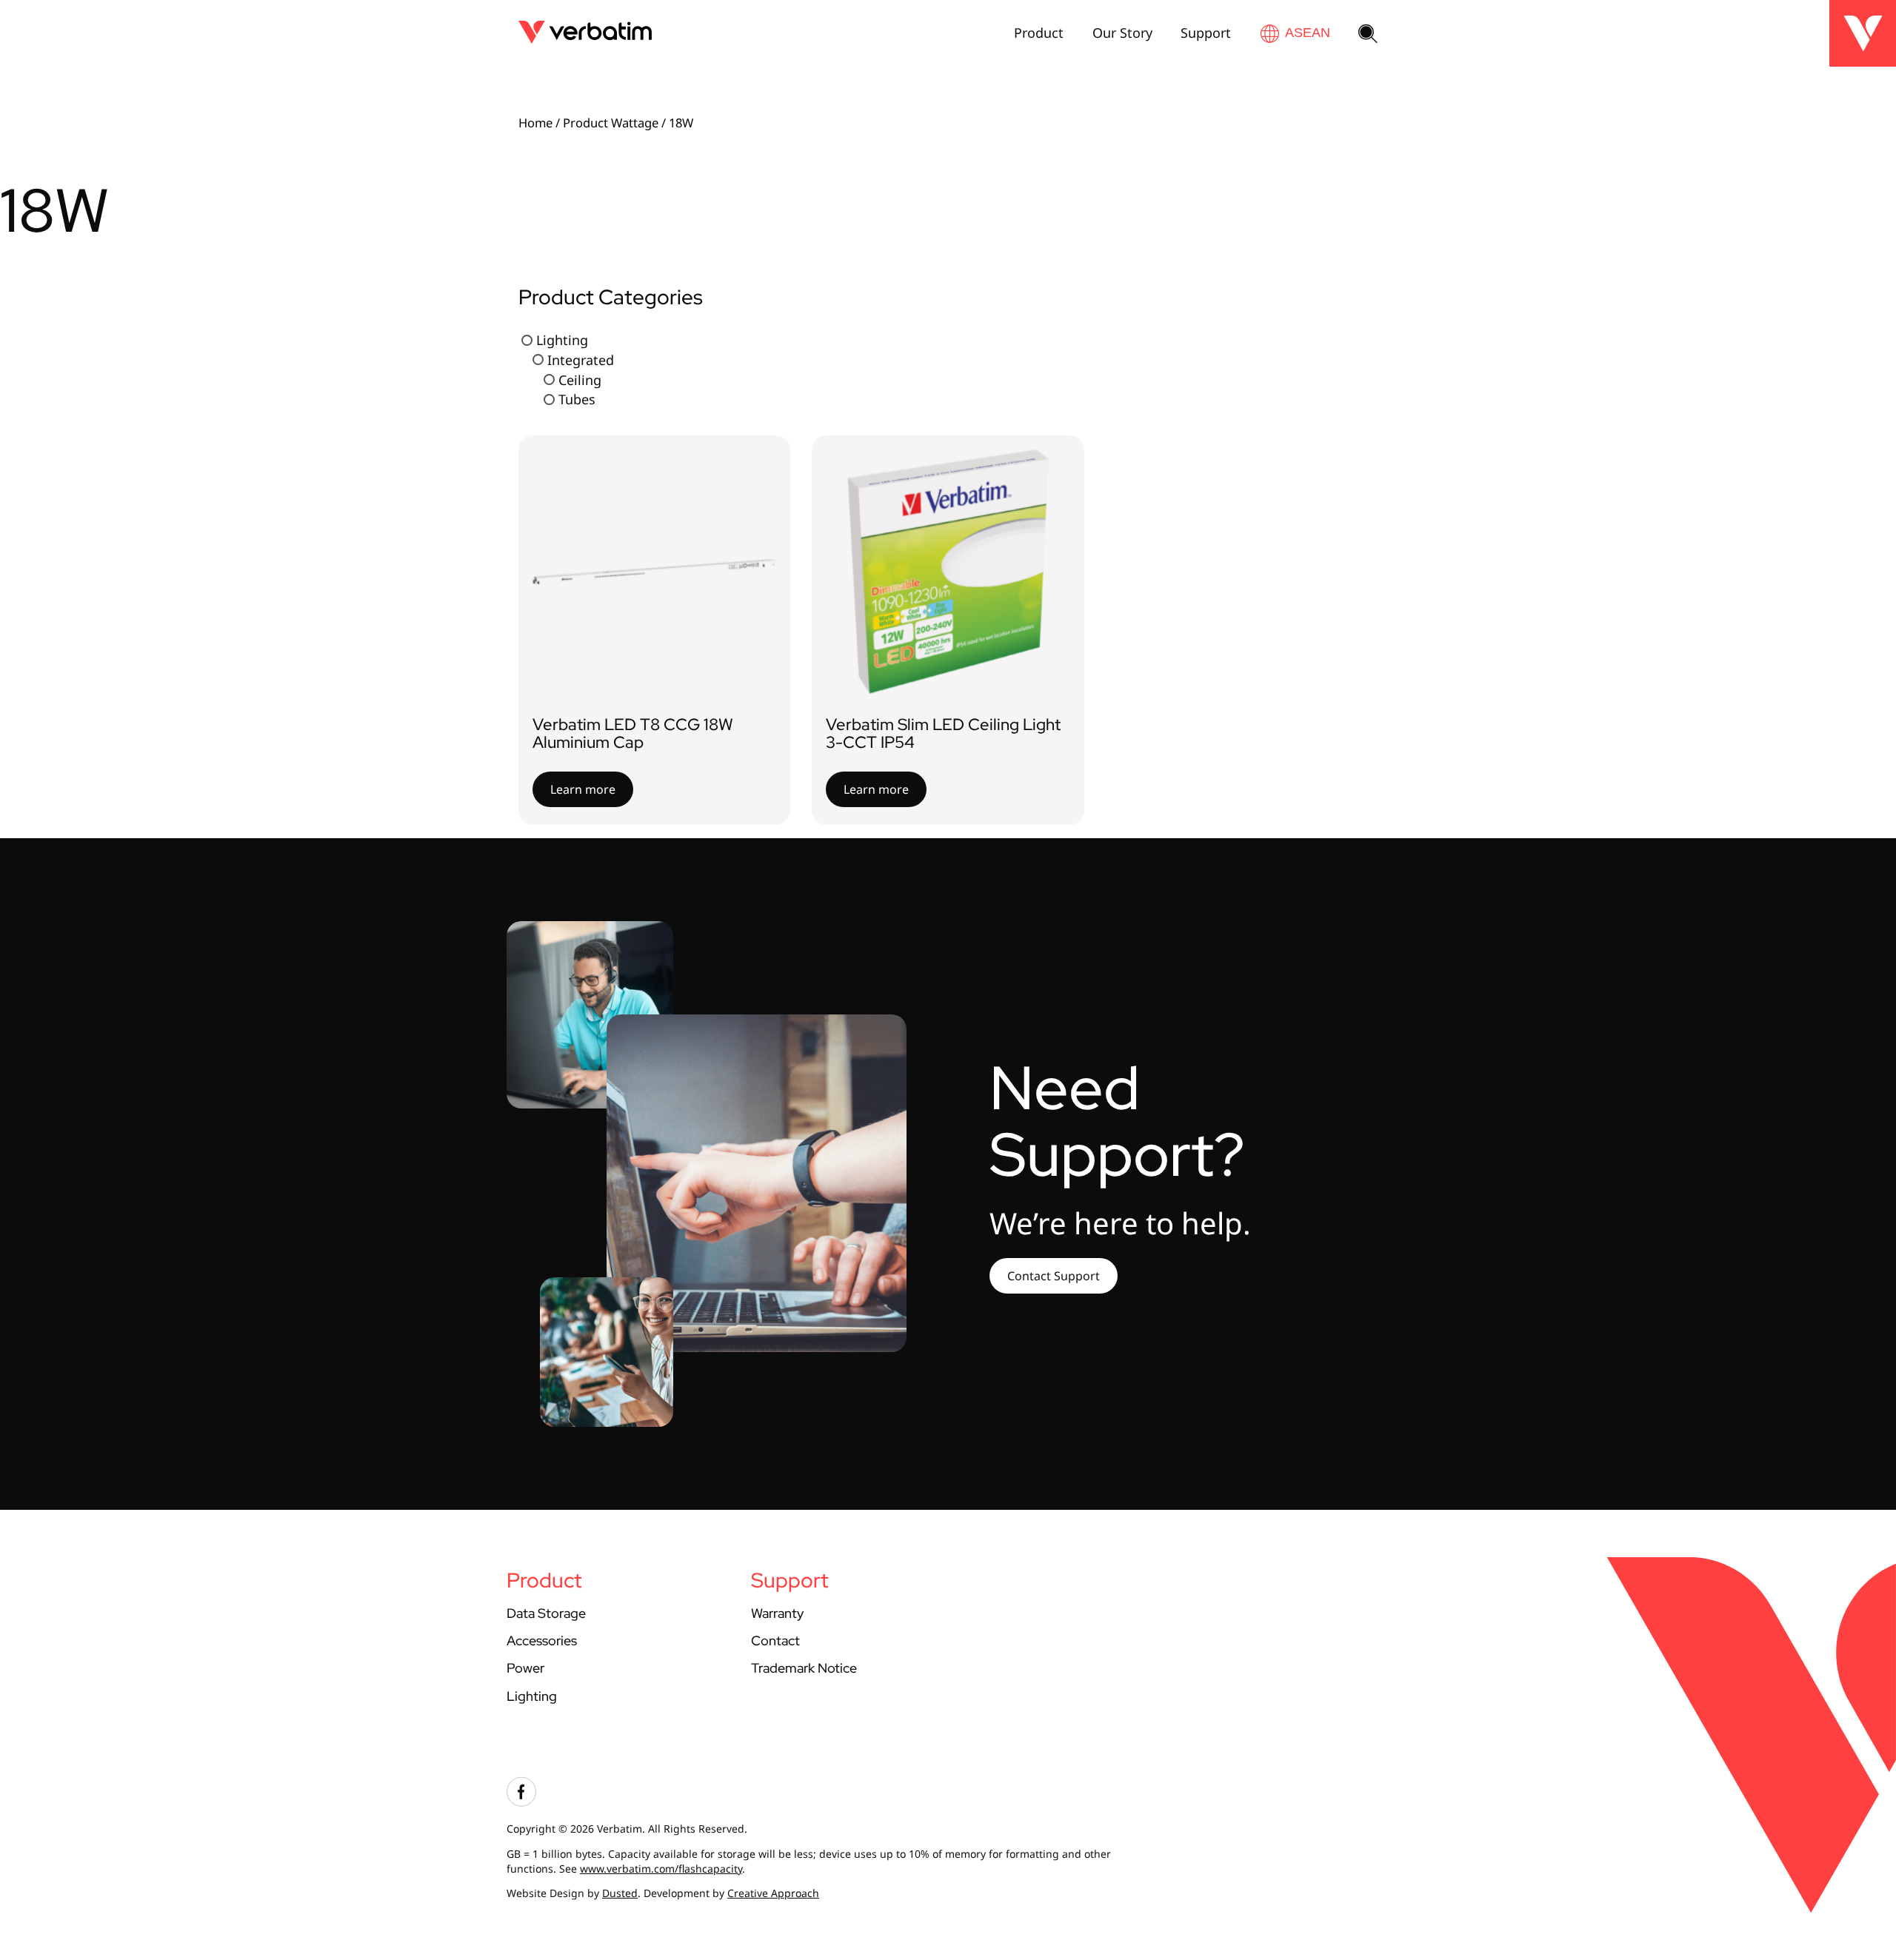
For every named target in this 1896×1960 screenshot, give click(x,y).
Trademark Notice (804, 1668)
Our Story (1122, 33)
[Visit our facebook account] (521, 1803)
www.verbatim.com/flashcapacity (661, 1869)
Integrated (581, 359)
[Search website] (1368, 35)
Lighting (562, 340)
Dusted (620, 1893)
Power (525, 1668)
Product (1039, 33)
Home (535, 123)
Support (1206, 33)
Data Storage (546, 1613)
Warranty (777, 1613)
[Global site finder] (1295, 33)
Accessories (542, 1640)
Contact (775, 1640)
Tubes (577, 399)
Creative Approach (773, 1893)
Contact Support (1054, 1276)
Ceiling (580, 379)
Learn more (583, 789)
